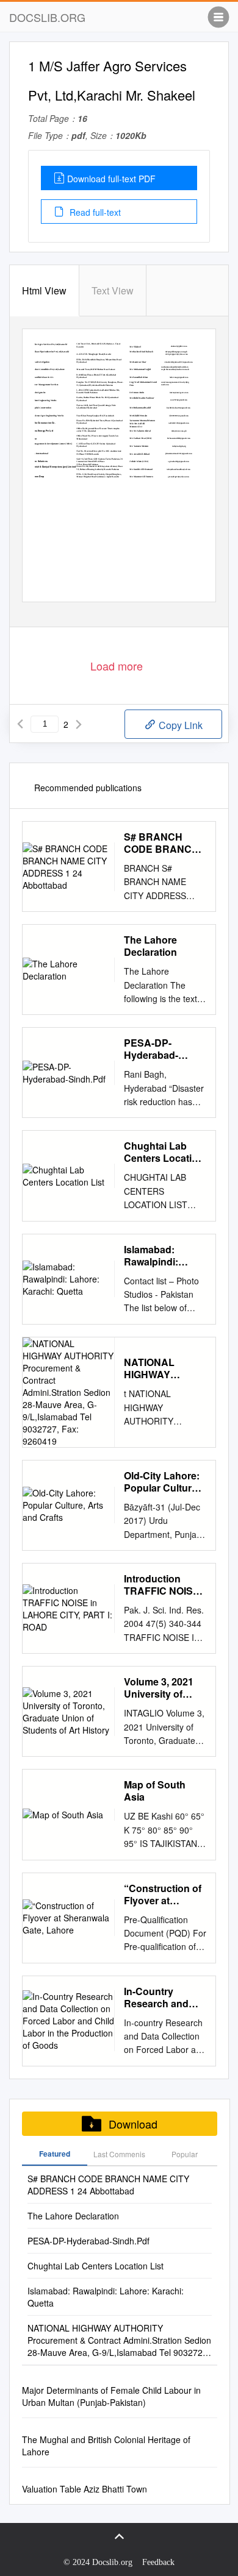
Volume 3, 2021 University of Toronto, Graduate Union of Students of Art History (165, 1688)
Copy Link (179, 725)
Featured (55, 2154)
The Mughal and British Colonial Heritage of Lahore (106, 2446)
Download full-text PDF (111, 179)
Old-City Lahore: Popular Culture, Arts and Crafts (162, 1482)
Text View (113, 290)
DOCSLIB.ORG (47, 17)
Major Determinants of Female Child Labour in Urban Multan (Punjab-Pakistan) (111, 2396)
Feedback (158, 2562)
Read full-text (94, 212)
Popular (185, 2154)
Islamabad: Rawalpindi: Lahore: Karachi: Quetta (163, 1256)
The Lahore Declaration (150, 946)
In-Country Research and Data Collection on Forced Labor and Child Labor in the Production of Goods (164, 1998)
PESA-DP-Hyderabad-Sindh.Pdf (151, 1049)
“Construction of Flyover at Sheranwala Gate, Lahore (164, 1895)
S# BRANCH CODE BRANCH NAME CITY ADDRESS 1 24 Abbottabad (161, 843)
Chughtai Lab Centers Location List (164, 1152)
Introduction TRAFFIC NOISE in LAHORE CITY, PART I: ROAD (164, 1585)
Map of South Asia (155, 1791)
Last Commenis (119, 2154)
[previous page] (20, 724)
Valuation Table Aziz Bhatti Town (85, 2489)
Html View (44, 290)
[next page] (79, 724)
